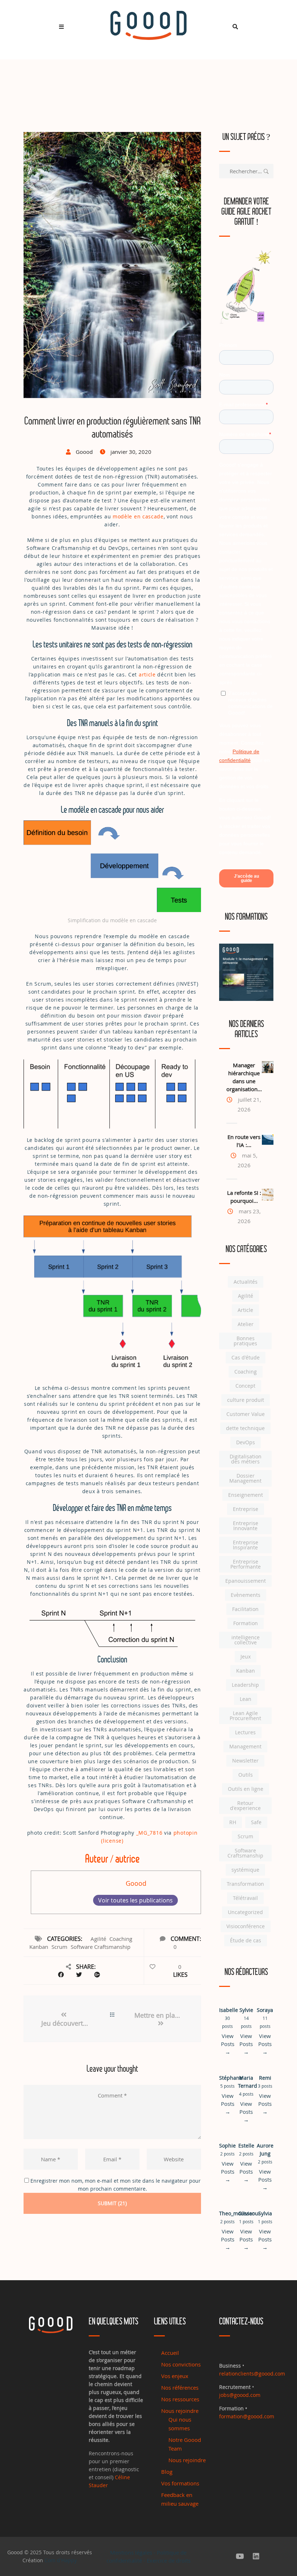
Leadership (245, 1685)
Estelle (246, 2146)
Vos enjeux (175, 2376)
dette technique (245, 1428)
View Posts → (228, 2044)
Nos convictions (181, 2364)
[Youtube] (240, 2556)
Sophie (227, 2146)
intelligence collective (246, 1640)
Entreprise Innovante (246, 1526)
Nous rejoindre (180, 2411)
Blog (167, 2472)
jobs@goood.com (240, 2395)
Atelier (246, 1324)
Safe (256, 1822)
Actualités (246, 1282)
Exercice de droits (169, 2560)
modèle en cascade (138, 516)
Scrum (59, 1947)
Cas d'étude (246, 1357)
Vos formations (180, 2483)
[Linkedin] (256, 2556)
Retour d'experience (245, 1805)
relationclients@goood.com (252, 2374)
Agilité (98, 1939)
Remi (265, 2078)
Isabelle (229, 2010)
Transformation (245, 1884)
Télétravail (245, 1898)
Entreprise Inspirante (246, 1545)
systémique (245, 1870)
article (147, 674)
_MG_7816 (149, 1833)
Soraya (265, 2010)
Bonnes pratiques (245, 1341)
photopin (186, 1833)
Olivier (246, 2213)
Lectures (245, 1732)
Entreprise (246, 1509)
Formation (246, 1623)
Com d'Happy (61, 2560)
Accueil (170, 2353)
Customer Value (246, 1414)
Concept (245, 1386)
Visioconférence (246, 1926)
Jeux (246, 1656)
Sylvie (246, 2010)
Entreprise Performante (246, 1564)
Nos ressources (180, 2399)
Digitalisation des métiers (246, 1459)
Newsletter (245, 1761)
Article (245, 1310)
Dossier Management (245, 1478)
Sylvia (265, 2213)
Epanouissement (246, 1581)
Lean (246, 1699)
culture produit (246, 1400)
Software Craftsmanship (101, 1947)
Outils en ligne (246, 1789)
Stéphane (231, 2078)
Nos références (180, 2387)
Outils (246, 1775)
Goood (136, 1883)
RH (233, 1822)
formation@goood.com (247, 2416)
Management (245, 1746)
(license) (112, 1841)
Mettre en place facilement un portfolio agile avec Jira (161, 2015)
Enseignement (246, 1495)
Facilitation (245, 1609)
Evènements (246, 1595)
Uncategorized (245, 1912)
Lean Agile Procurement (245, 1716)
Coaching (121, 1939)
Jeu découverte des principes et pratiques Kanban (66, 2023)
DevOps (246, 1442)
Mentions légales (131, 2552)
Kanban (39, 1947)
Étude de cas (246, 1940)
